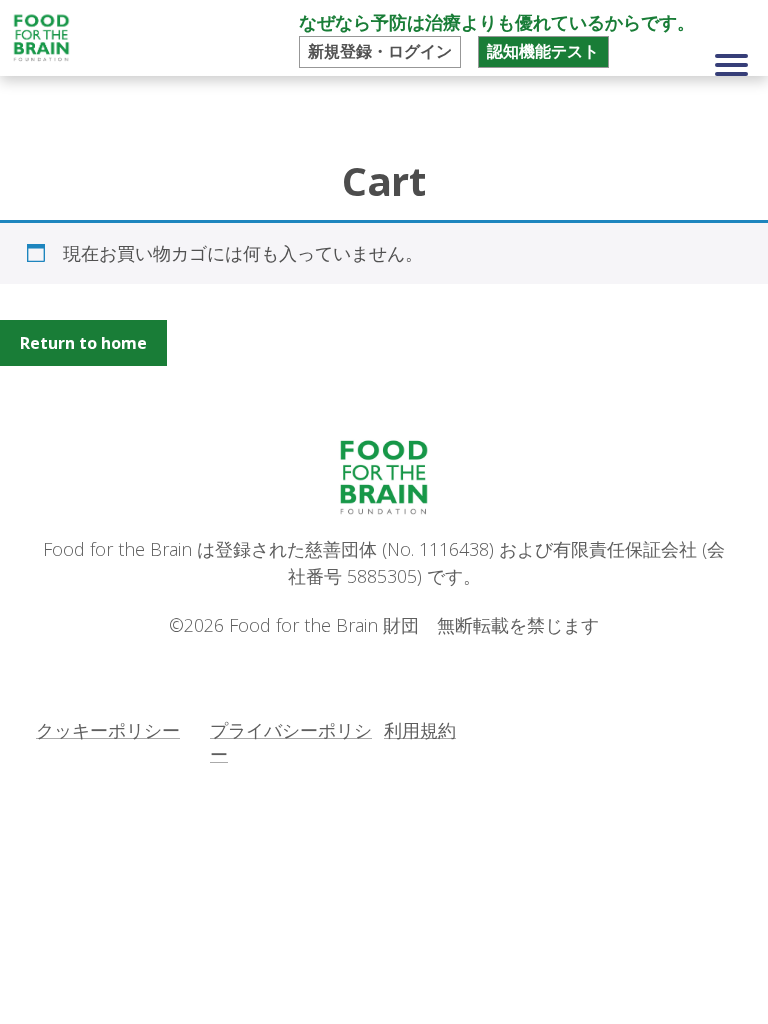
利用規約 (420, 730)
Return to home (83, 343)
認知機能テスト (543, 51)
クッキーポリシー (108, 730)
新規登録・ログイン (380, 51)
